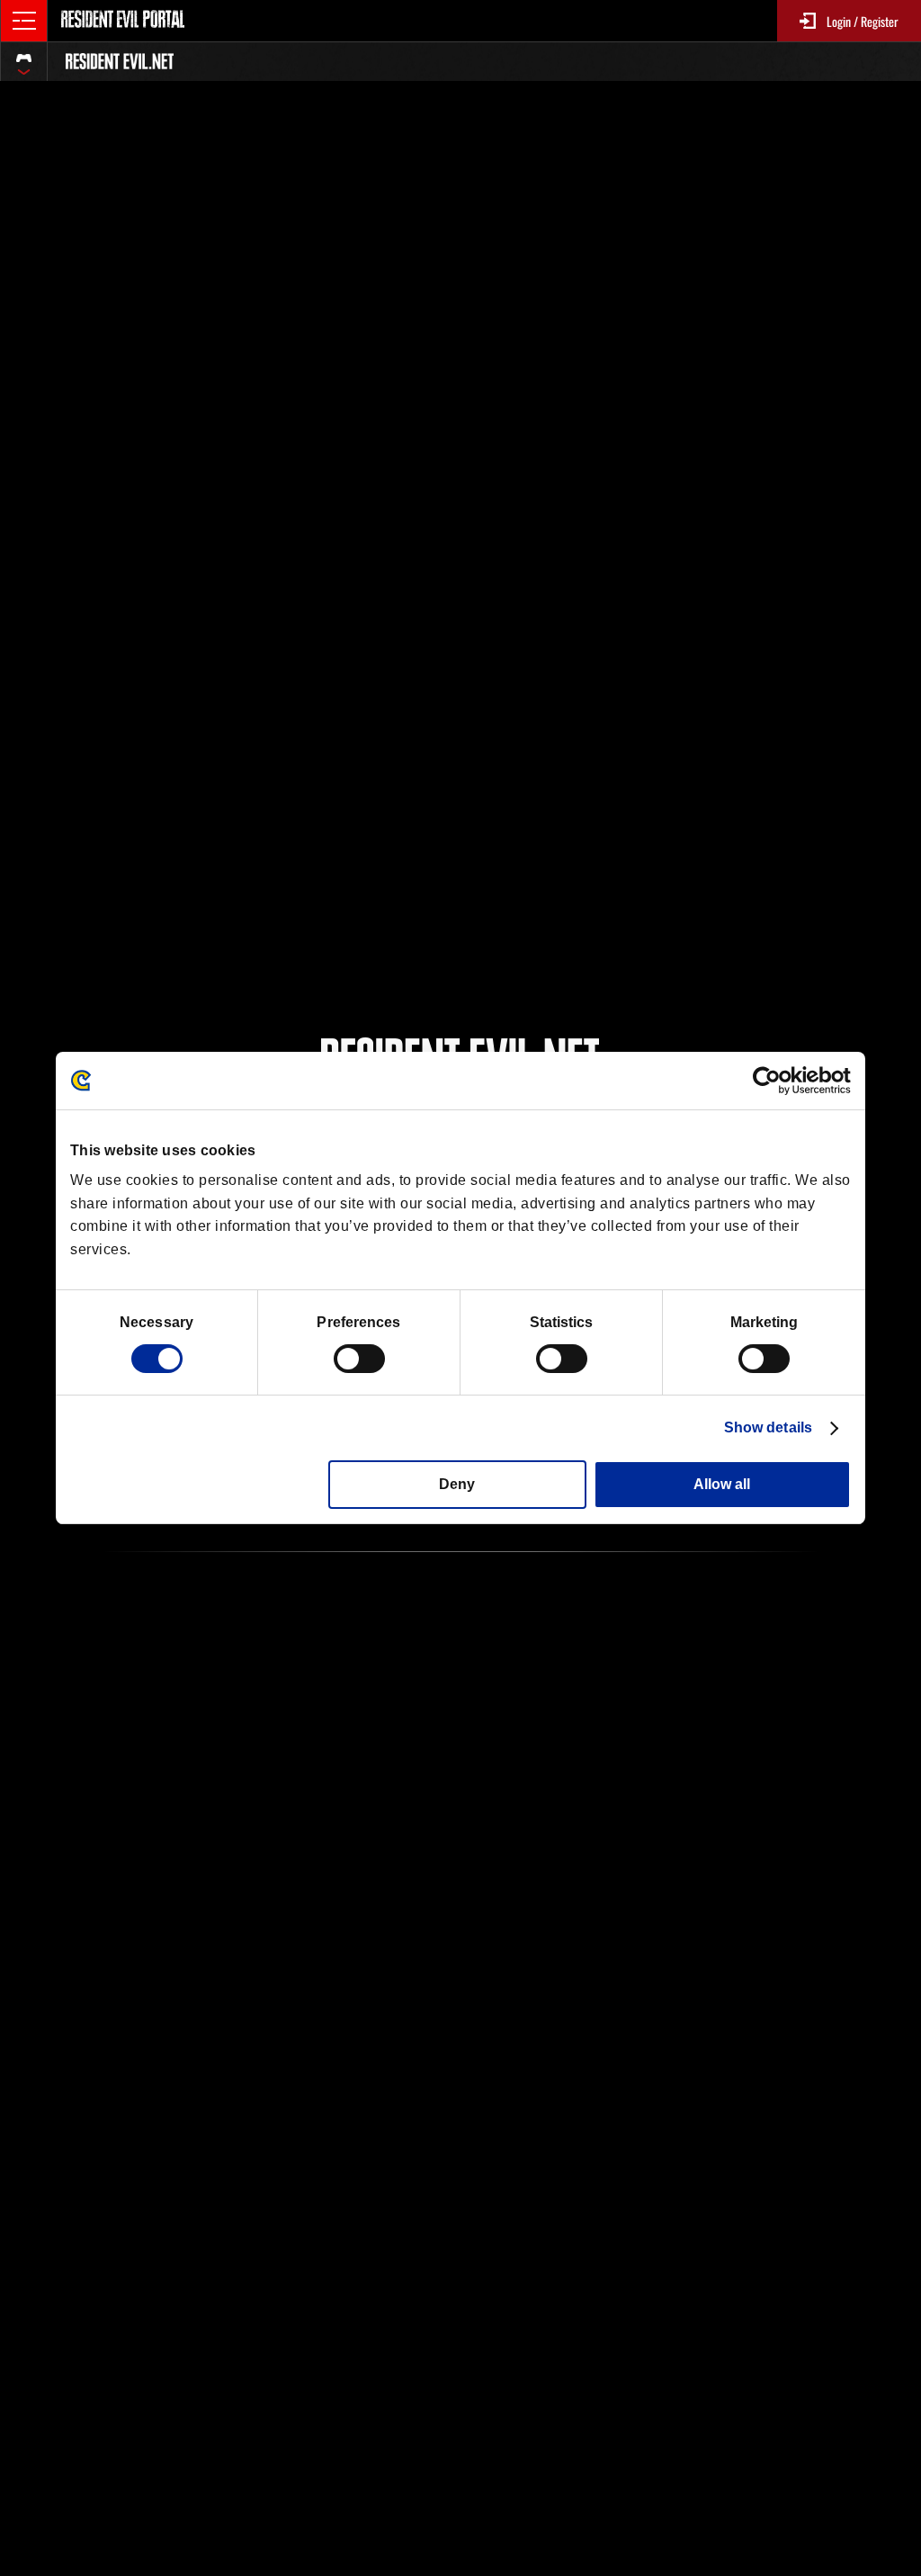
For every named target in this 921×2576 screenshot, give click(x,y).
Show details (768, 1427)
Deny (457, 1484)
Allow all (722, 1484)
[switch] (359, 1359)
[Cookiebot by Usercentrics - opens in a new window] (772, 1081)
